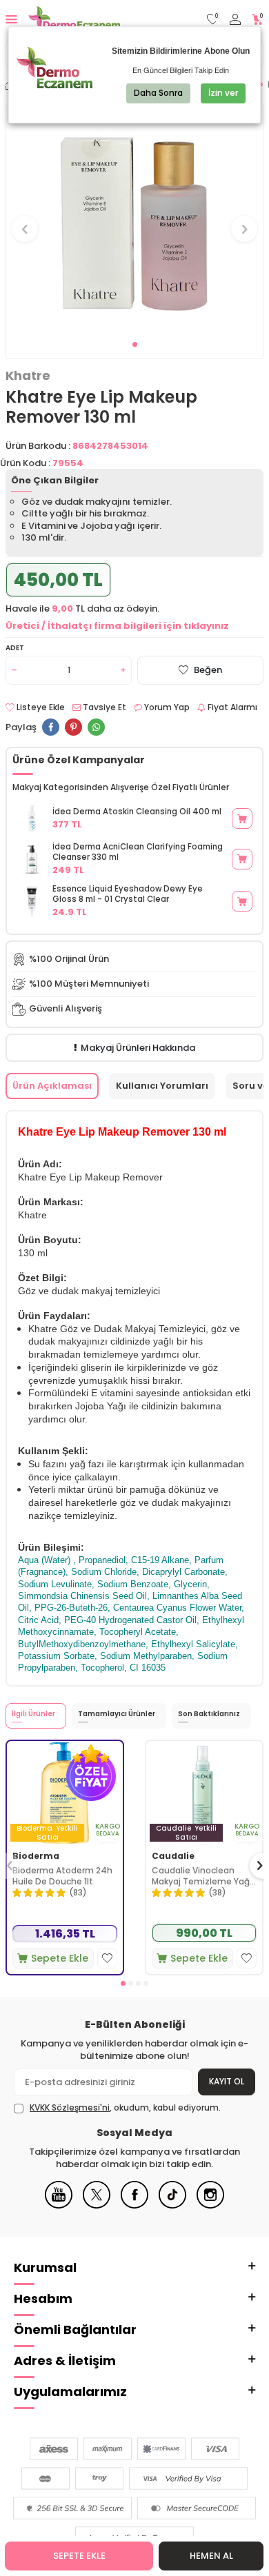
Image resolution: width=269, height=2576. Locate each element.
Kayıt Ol (227, 2081)
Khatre (28, 376)
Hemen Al (211, 2556)
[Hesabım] (235, 20)
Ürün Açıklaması (52, 1086)
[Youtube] (59, 2205)
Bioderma (36, 1856)
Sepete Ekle (79, 2556)
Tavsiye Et (103, 707)
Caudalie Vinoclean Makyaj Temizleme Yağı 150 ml (202, 1876)
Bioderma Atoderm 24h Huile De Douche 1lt (62, 1876)
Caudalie (173, 1856)
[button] (135, 344)
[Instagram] (210, 2205)
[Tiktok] (172, 2205)
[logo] (74, 19)
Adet (15, 648)
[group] (134, 221)
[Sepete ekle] (242, 818)
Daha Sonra (158, 93)
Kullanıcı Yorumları (162, 1086)
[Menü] (11, 19)
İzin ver (223, 93)
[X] (97, 2205)
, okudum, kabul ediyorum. (125, 2108)
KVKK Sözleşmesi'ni (70, 2107)
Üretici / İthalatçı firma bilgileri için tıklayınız (117, 626)
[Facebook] (134, 2205)
